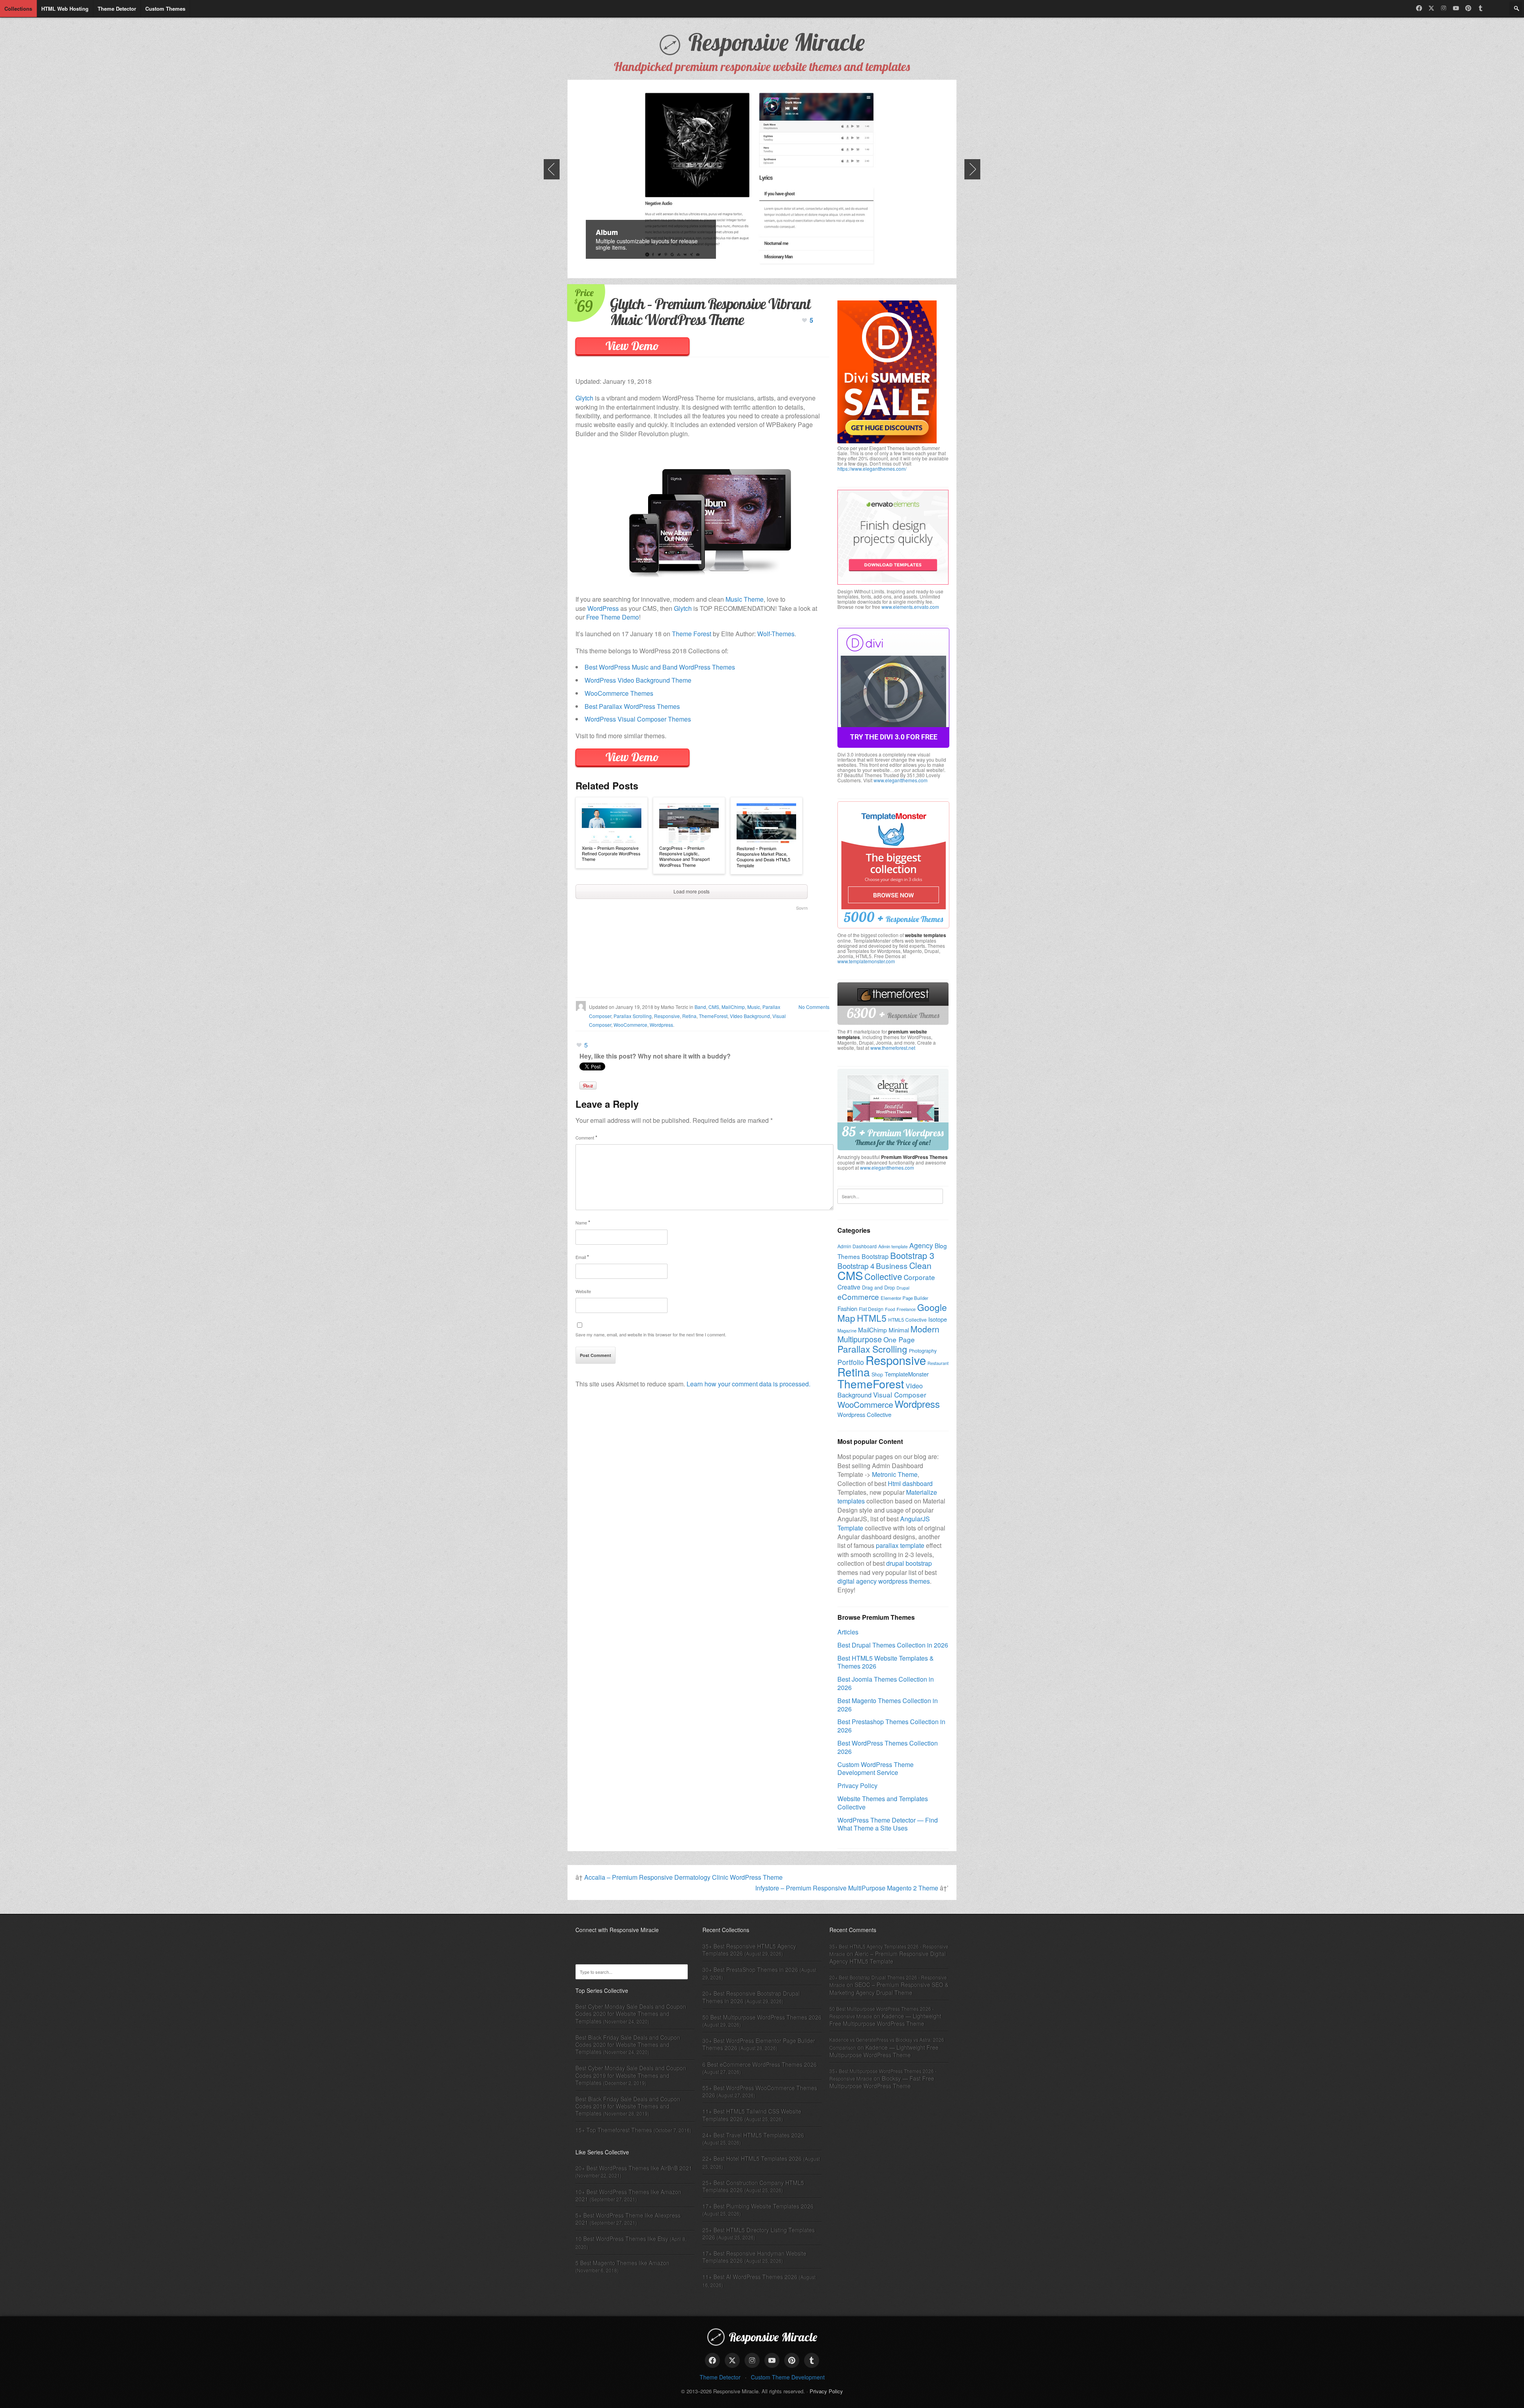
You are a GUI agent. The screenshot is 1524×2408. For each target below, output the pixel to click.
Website (583, 1291)
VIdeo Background (750, 1016)
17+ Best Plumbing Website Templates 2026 (758, 2206)
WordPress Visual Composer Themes (638, 719)
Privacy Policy (857, 1785)
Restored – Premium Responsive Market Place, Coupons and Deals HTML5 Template (763, 857)
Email (582, 1257)
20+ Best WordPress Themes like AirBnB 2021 (634, 2168)
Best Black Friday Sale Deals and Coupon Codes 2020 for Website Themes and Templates (628, 2044)
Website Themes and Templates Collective (883, 1803)
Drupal (903, 1288)
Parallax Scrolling (633, 1016)
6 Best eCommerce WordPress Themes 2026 (760, 2064)
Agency (921, 1245)
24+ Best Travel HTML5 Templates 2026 (753, 2135)
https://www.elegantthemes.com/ (872, 469)
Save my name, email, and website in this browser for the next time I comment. (651, 1334)
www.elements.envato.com (910, 607)
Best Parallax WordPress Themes (632, 706)
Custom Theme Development (788, 2377)
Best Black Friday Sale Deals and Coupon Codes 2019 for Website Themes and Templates (628, 2106)
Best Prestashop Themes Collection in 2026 (891, 1726)
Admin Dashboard (857, 1246)
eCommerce (858, 1296)
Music (754, 1007)
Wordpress (661, 1025)
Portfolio (851, 1362)
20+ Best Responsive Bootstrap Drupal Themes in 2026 (751, 1997)
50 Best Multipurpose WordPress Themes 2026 (762, 2017)
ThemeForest (713, 1016)
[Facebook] (1419, 8)
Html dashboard (910, 1483)
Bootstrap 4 (856, 1266)
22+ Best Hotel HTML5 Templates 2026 (752, 2158)
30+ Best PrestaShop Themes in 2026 (750, 1969)
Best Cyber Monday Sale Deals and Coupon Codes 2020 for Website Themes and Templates (631, 2013)
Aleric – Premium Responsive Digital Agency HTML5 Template (888, 1957)
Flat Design (871, 1309)
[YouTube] (1456, 8)
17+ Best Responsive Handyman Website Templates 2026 (754, 2257)
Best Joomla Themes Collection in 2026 (886, 1683)
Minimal (899, 1330)
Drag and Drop (878, 1288)
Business (892, 1266)
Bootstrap (875, 1256)
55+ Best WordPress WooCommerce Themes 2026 (760, 2091)
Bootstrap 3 (912, 1255)
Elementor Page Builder (904, 1298)
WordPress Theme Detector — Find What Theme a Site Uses (888, 1824)
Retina (689, 1016)
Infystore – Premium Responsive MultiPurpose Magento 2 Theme (847, 1888)
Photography (923, 1351)
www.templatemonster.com (866, 961)
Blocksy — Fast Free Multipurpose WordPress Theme (882, 2082)
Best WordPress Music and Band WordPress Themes (660, 667)
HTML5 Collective (907, 1319)
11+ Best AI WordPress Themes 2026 (750, 2277)
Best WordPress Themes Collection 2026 (888, 1747)
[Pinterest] (1468, 8)
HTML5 (872, 1318)
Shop (877, 1374)
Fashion (847, 1308)
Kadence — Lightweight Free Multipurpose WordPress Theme (885, 2020)
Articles (848, 1632)
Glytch (584, 398)
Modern (925, 1329)
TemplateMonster (907, 1374)
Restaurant (938, 1363)
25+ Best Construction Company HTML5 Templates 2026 (753, 2186)
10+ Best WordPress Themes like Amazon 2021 (628, 2195)
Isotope (938, 1319)
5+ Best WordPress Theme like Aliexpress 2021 (628, 2219)
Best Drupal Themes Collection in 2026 (893, 1645)
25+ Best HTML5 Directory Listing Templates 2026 (759, 2233)
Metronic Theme (895, 1474)
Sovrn (802, 908)
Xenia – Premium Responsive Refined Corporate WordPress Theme (611, 854)
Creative (849, 1287)
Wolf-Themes (776, 634)
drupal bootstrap (909, 1563)
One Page (899, 1339)
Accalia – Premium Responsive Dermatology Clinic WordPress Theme (683, 1877)
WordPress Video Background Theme (638, 680)
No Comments (814, 1007)
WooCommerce (630, 1025)
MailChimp (733, 1007)
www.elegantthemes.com (901, 780)
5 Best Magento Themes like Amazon (622, 2263)
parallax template (900, 1545)
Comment (586, 1137)
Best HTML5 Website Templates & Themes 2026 (886, 1662)
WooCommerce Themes (619, 693)
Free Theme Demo (613, 617)
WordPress (603, 608)
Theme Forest (692, 634)
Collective (883, 1276)
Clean (920, 1265)
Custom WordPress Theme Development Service (876, 1769)
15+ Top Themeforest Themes (614, 2130)
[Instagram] (1444, 8)
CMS (714, 1007)
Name (583, 1222)
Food (890, 1309)
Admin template (893, 1246)
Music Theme (745, 599)
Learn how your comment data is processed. (749, 1384)
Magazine (847, 1330)
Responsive (667, 1016)
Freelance (906, 1309)
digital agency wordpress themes (884, 1581)
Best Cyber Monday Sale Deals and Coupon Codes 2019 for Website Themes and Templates (631, 2075)
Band (700, 1007)
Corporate (919, 1277)
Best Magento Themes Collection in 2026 (888, 1705)
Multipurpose (860, 1339)
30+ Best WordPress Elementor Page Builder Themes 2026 (759, 2044)
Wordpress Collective (864, 1414)
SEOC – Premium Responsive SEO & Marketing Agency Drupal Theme (889, 1988)
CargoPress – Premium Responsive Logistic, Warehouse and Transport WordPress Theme (684, 856)
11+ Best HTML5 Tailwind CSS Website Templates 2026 (752, 2115)
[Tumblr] (1481, 8)
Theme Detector (720, 2377)
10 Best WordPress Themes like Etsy (622, 2239)
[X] (1431, 8)
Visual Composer (900, 1395)
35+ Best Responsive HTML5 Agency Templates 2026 (749, 1950)
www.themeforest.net (893, 1048)
